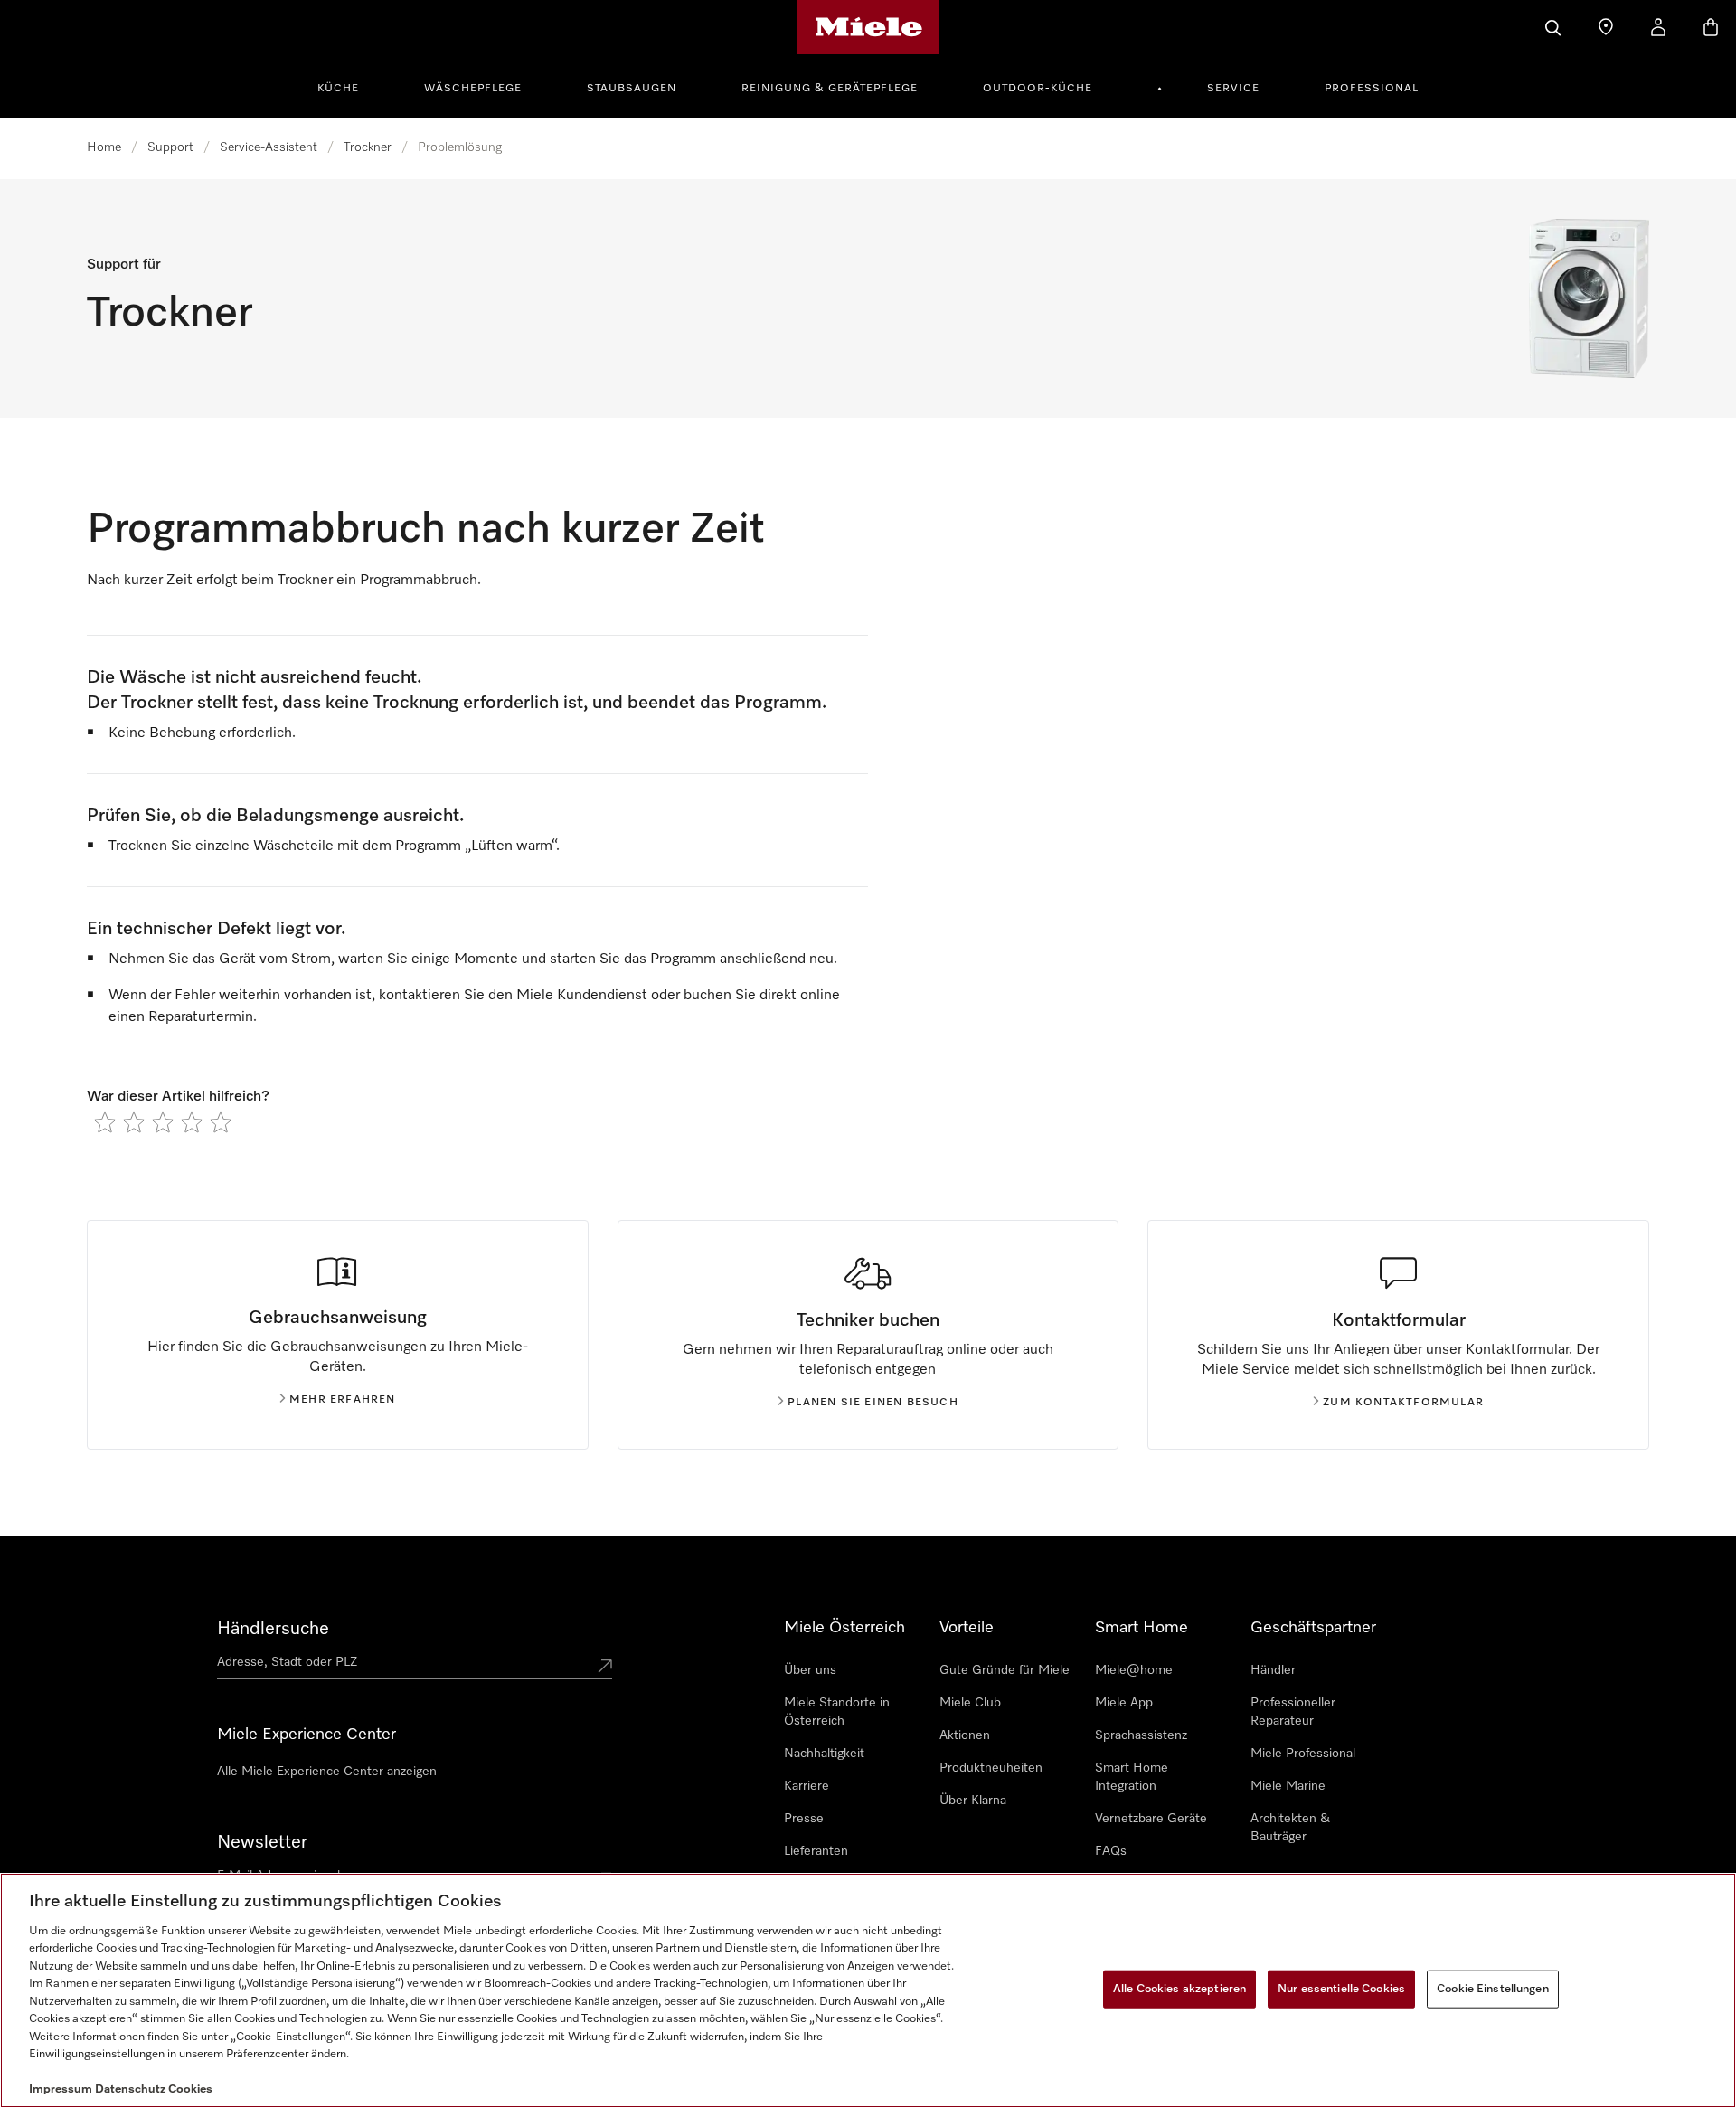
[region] (868, 1990)
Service (1233, 89)
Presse (804, 1819)
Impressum (61, 2089)
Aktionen (965, 1735)
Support (170, 147)
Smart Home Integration (1132, 1777)
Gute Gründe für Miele (1005, 1670)
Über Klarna (973, 1801)
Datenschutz (130, 2089)
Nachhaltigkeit (824, 1754)
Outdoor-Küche (1038, 89)
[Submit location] (605, 1666)
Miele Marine (1288, 1786)
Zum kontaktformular (1403, 1403)
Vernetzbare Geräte (1151, 1819)
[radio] (105, 1122)
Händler (1273, 1670)
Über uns (810, 1670)
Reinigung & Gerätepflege (830, 89)
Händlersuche (273, 1629)
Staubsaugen (632, 89)
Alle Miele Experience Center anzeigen (327, 1772)
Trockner (368, 147)
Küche (338, 89)
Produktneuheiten (991, 1768)
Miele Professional (1303, 1754)
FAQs (1111, 1851)
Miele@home (1134, 1670)
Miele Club (970, 1703)
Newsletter (262, 1842)
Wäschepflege (473, 89)
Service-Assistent (269, 147)
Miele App (1124, 1703)
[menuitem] (348, 86)
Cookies (190, 2089)
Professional (1372, 89)
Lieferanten (816, 1851)
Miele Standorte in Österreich (837, 1712)
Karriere (807, 1786)
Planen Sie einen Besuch (873, 1403)
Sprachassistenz (1141, 1735)
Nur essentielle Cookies (1341, 1989)
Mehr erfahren (343, 1400)
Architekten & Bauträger (1290, 1828)
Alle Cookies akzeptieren (1179, 1989)
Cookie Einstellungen (1493, 1989)
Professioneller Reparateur (1293, 1712)
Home (104, 147)
